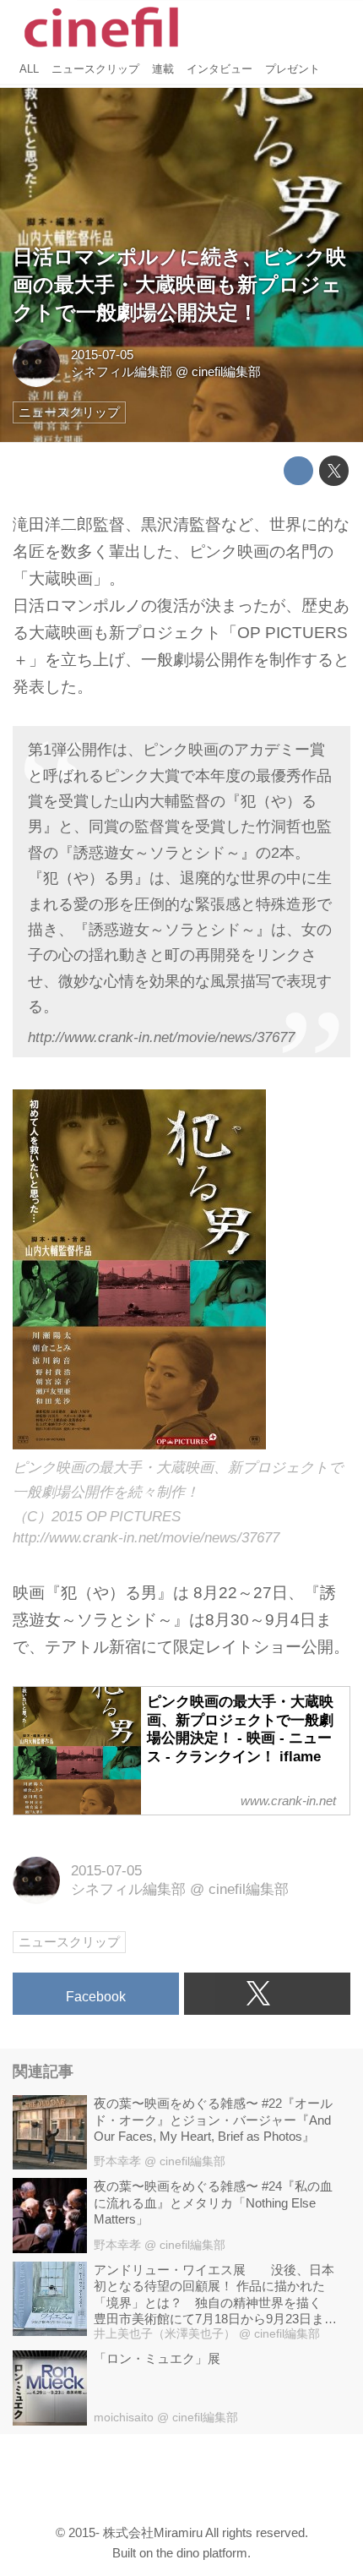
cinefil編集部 (226, 371)
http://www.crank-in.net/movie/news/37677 (161, 1037)
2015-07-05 (102, 355)
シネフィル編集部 (122, 371)
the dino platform (202, 2553)
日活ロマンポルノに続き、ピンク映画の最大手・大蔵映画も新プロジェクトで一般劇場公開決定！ (179, 285)
